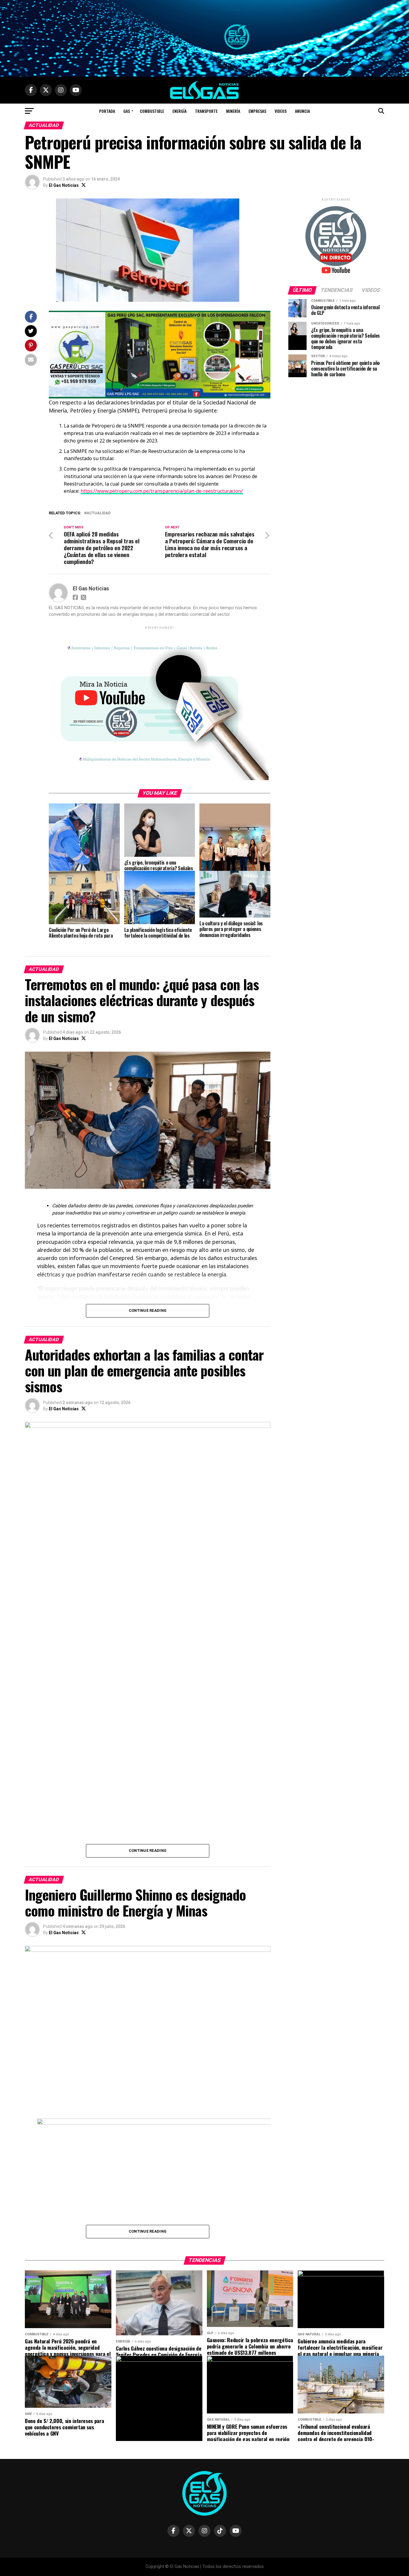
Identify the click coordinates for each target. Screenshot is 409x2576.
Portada (107, 111)
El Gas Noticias (64, 185)
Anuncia (302, 111)
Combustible (152, 111)
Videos (281, 111)
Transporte (206, 111)
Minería (233, 111)
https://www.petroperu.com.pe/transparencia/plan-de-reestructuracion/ (162, 491)
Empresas (257, 111)
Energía (179, 111)
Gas (127, 111)
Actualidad (99, 513)
